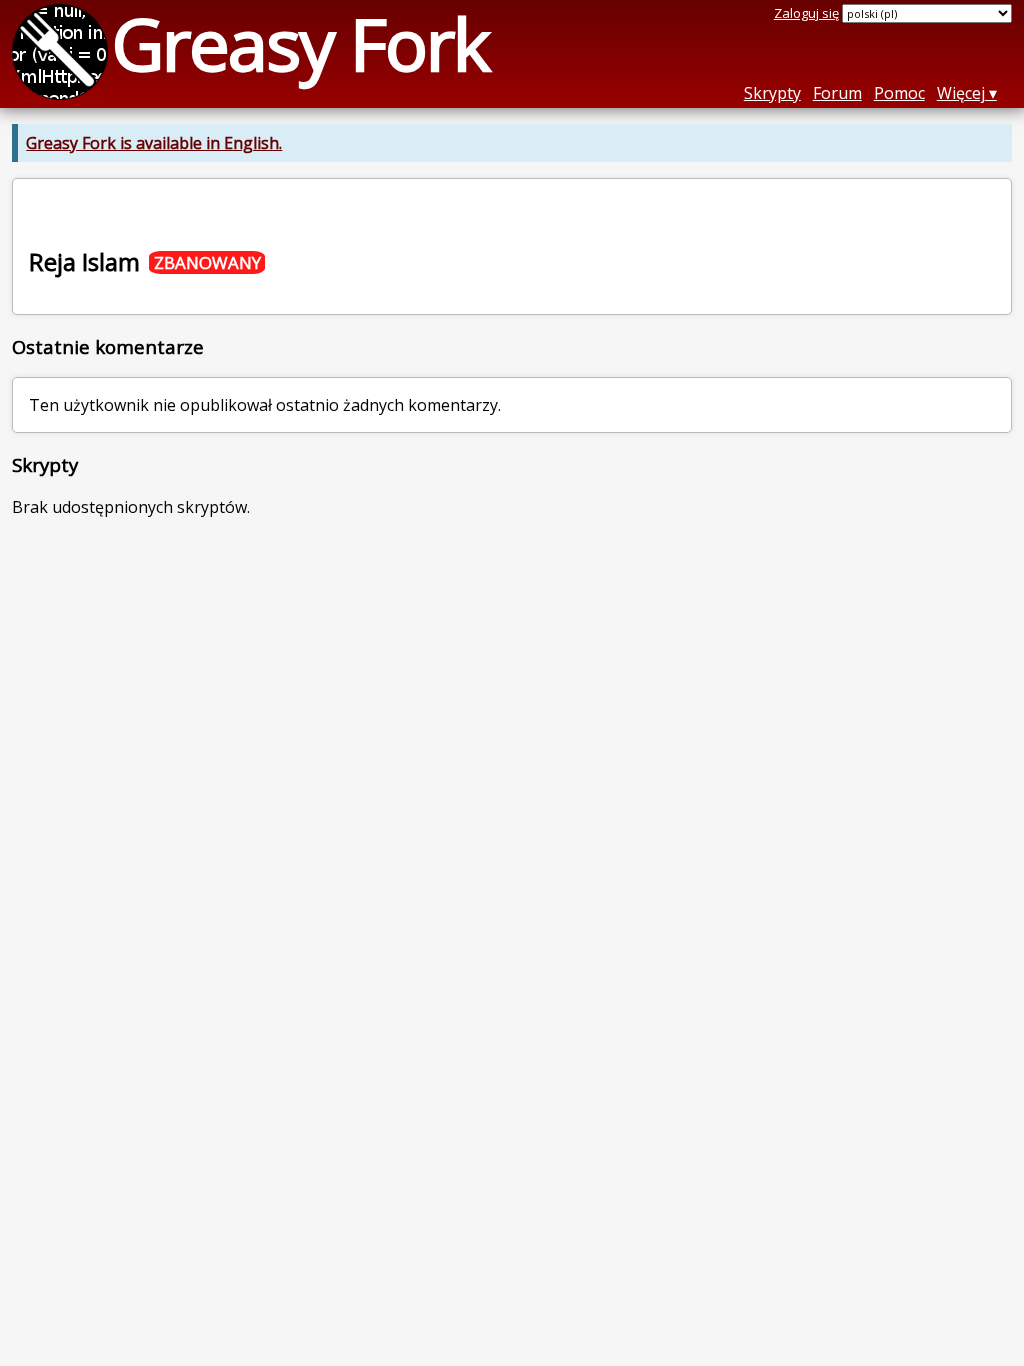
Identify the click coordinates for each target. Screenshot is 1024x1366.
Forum (837, 93)
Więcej (961, 93)
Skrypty (772, 93)
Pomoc (899, 93)
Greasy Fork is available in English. (154, 143)
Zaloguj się (806, 13)
